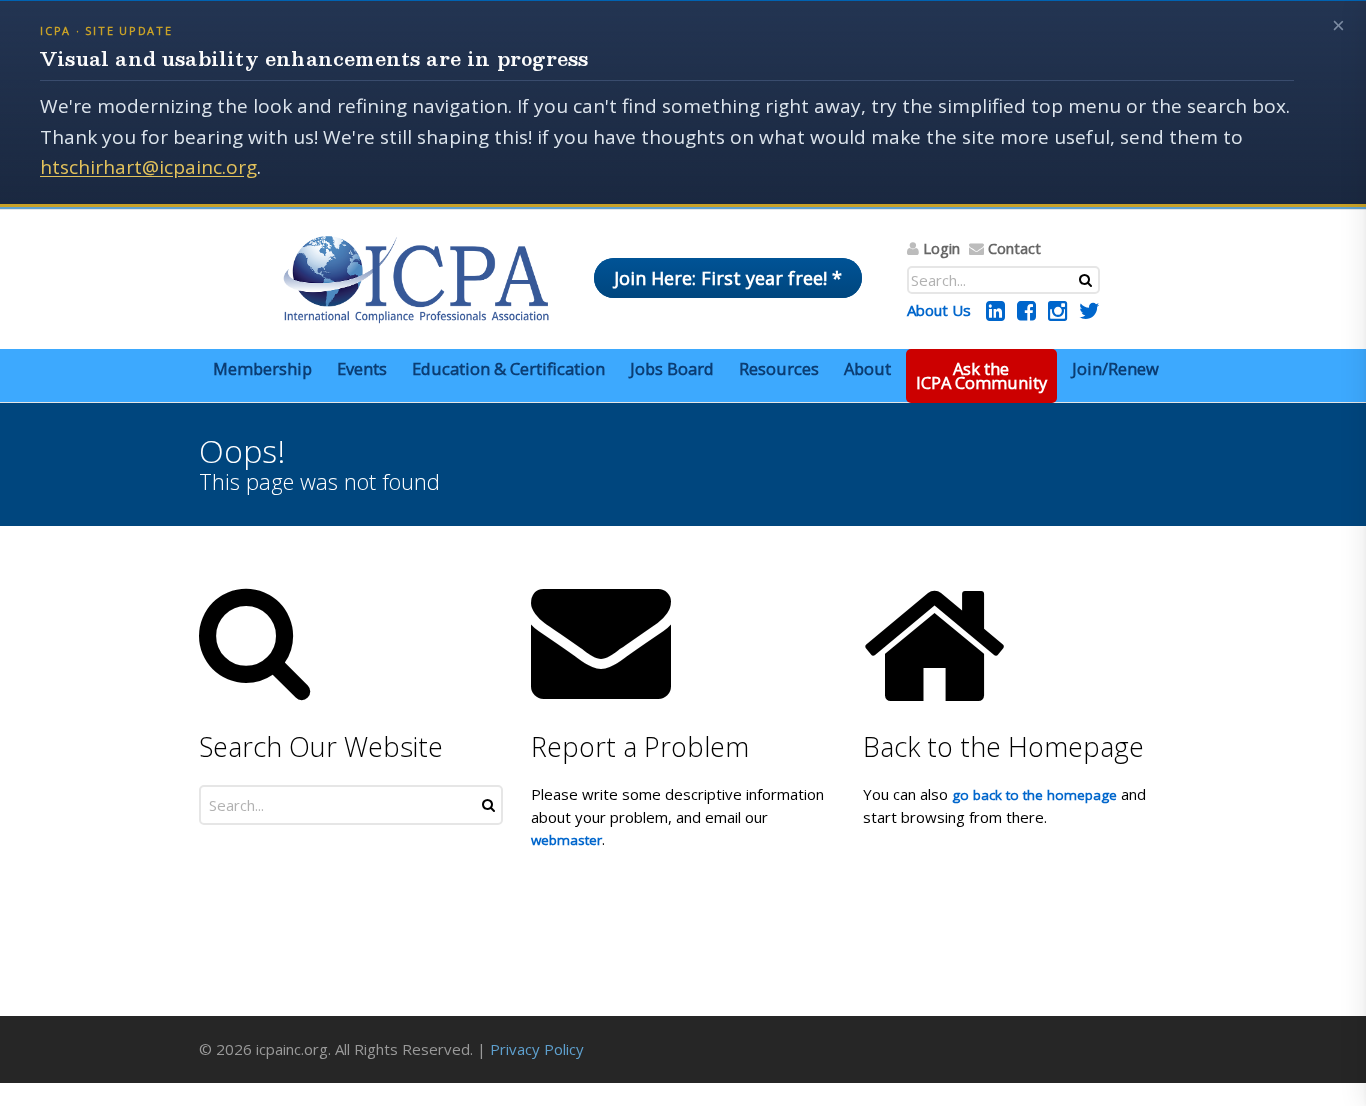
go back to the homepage (1034, 795)
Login (941, 248)
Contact (1014, 248)
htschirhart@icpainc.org (148, 167)
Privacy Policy (537, 1049)
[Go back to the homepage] (416, 279)
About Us (939, 310)
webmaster (566, 840)
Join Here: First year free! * (728, 278)
